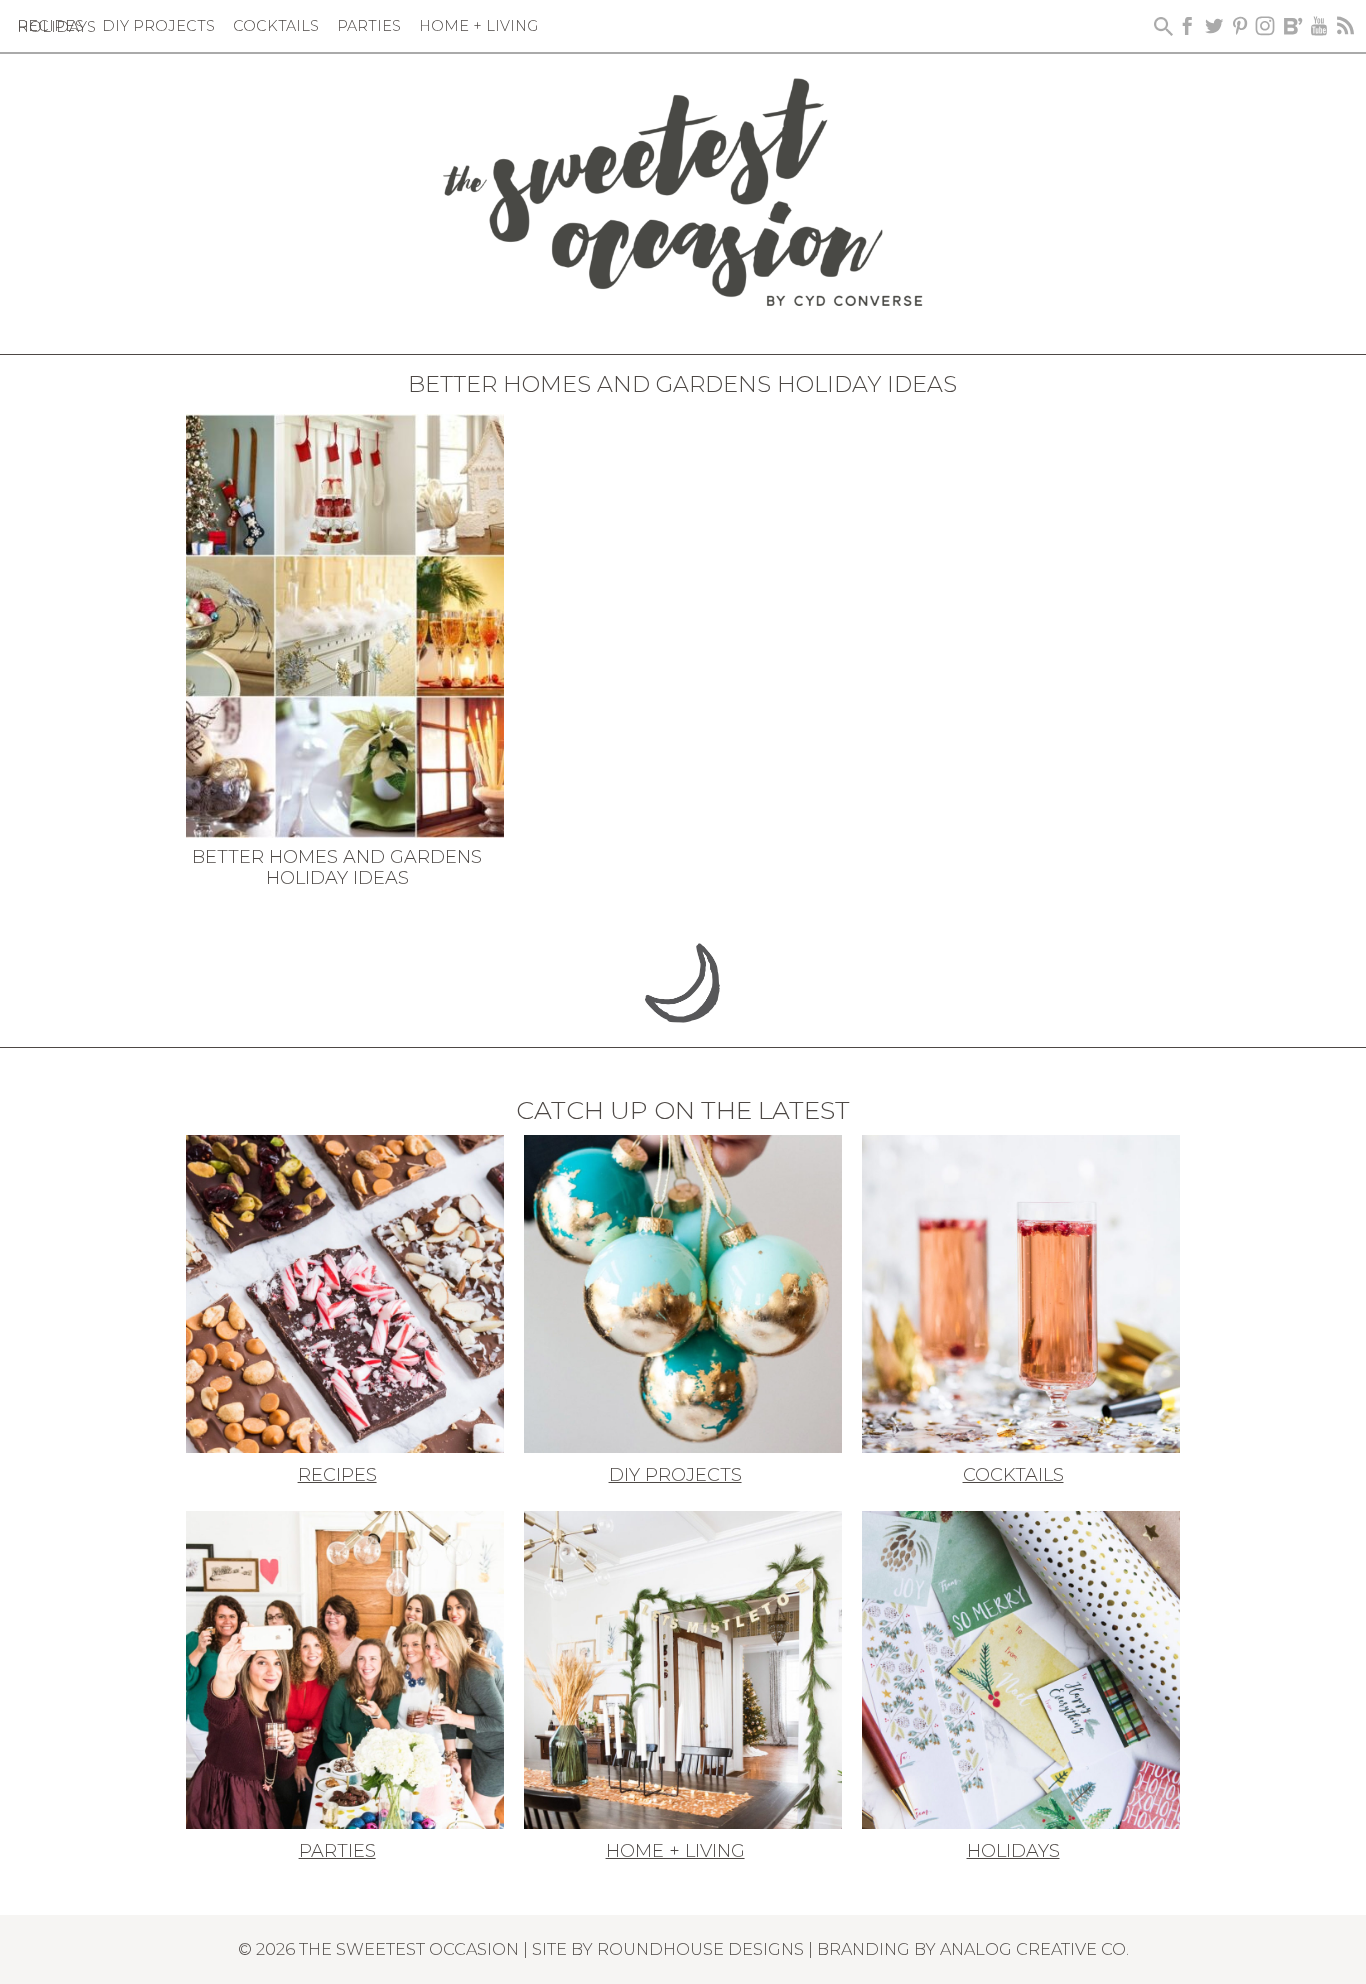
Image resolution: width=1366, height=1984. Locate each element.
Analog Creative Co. (1034, 1949)
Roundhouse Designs (700, 1949)
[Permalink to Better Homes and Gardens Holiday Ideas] (345, 624)
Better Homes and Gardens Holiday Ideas (337, 868)
